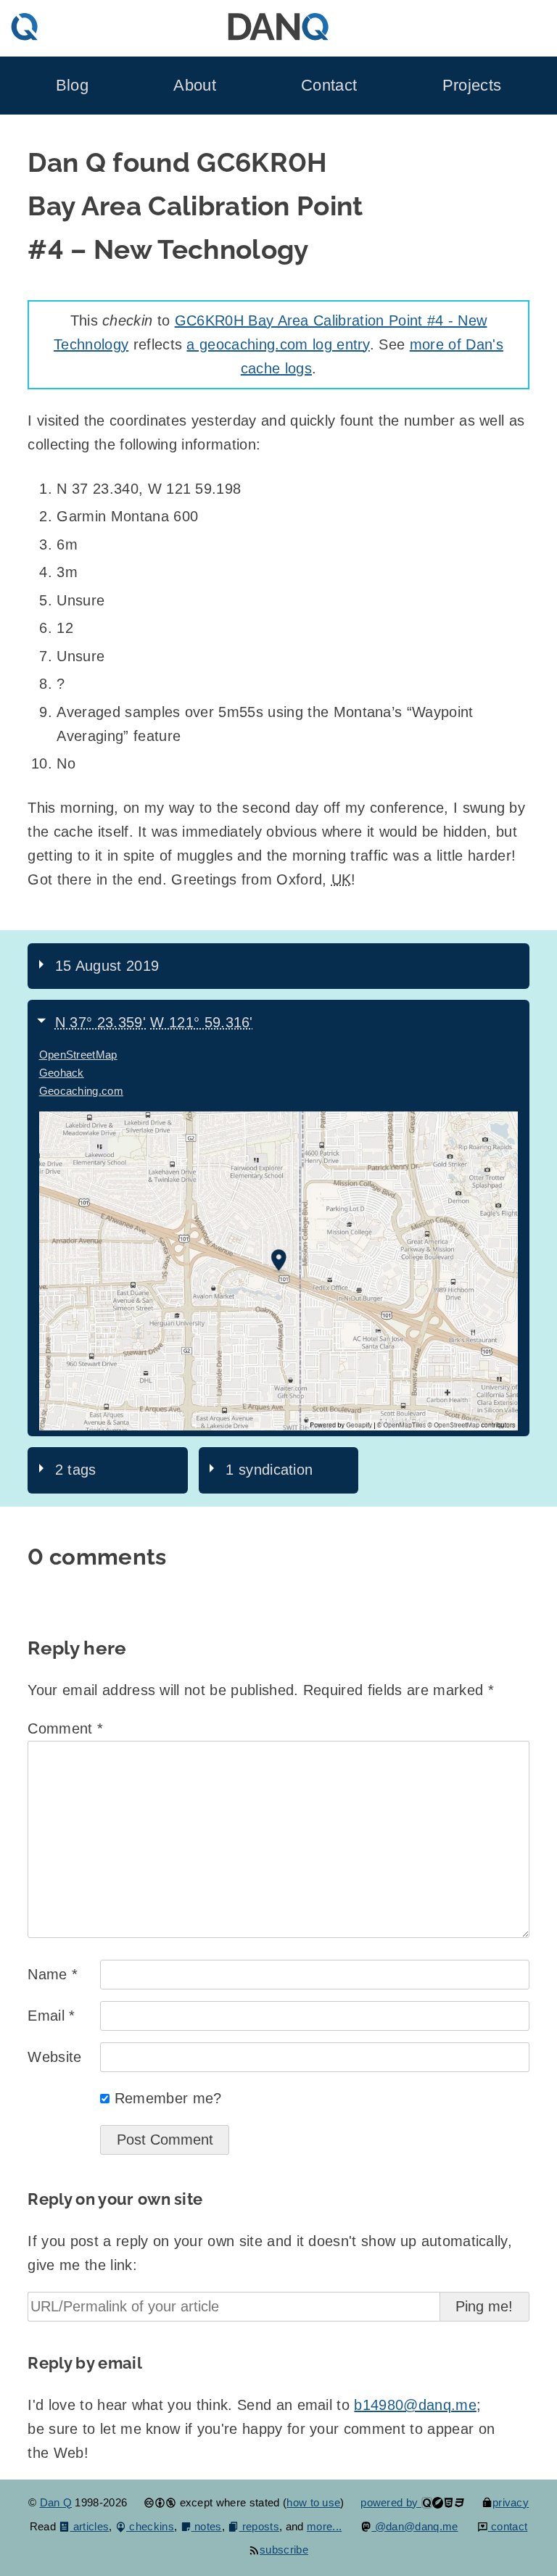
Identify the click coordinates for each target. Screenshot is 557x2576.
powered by (391, 2502)
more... (324, 2526)
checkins (150, 2526)
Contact (329, 86)
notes (207, 2526)
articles (89, 2526)
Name (53, 1974)
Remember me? (168, 2098)
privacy (511, 2502)
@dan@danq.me (414, 2526)
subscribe (284, 2550)
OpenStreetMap (78, 1055)
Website (54, 2057)
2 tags (76, 1470)
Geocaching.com (81, 1091)
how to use (313, 2502)
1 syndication (269, 1470)
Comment (65, 1728)
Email (51, 2016)
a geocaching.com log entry (278, 344)
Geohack (62, 1073)
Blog (72, 86)
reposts (259, 2526)
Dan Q (56, 2502)
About (195, 86)
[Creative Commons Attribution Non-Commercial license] (160, 2502)
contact (508, 2526)
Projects (472, 86)
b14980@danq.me (415, 2405)
